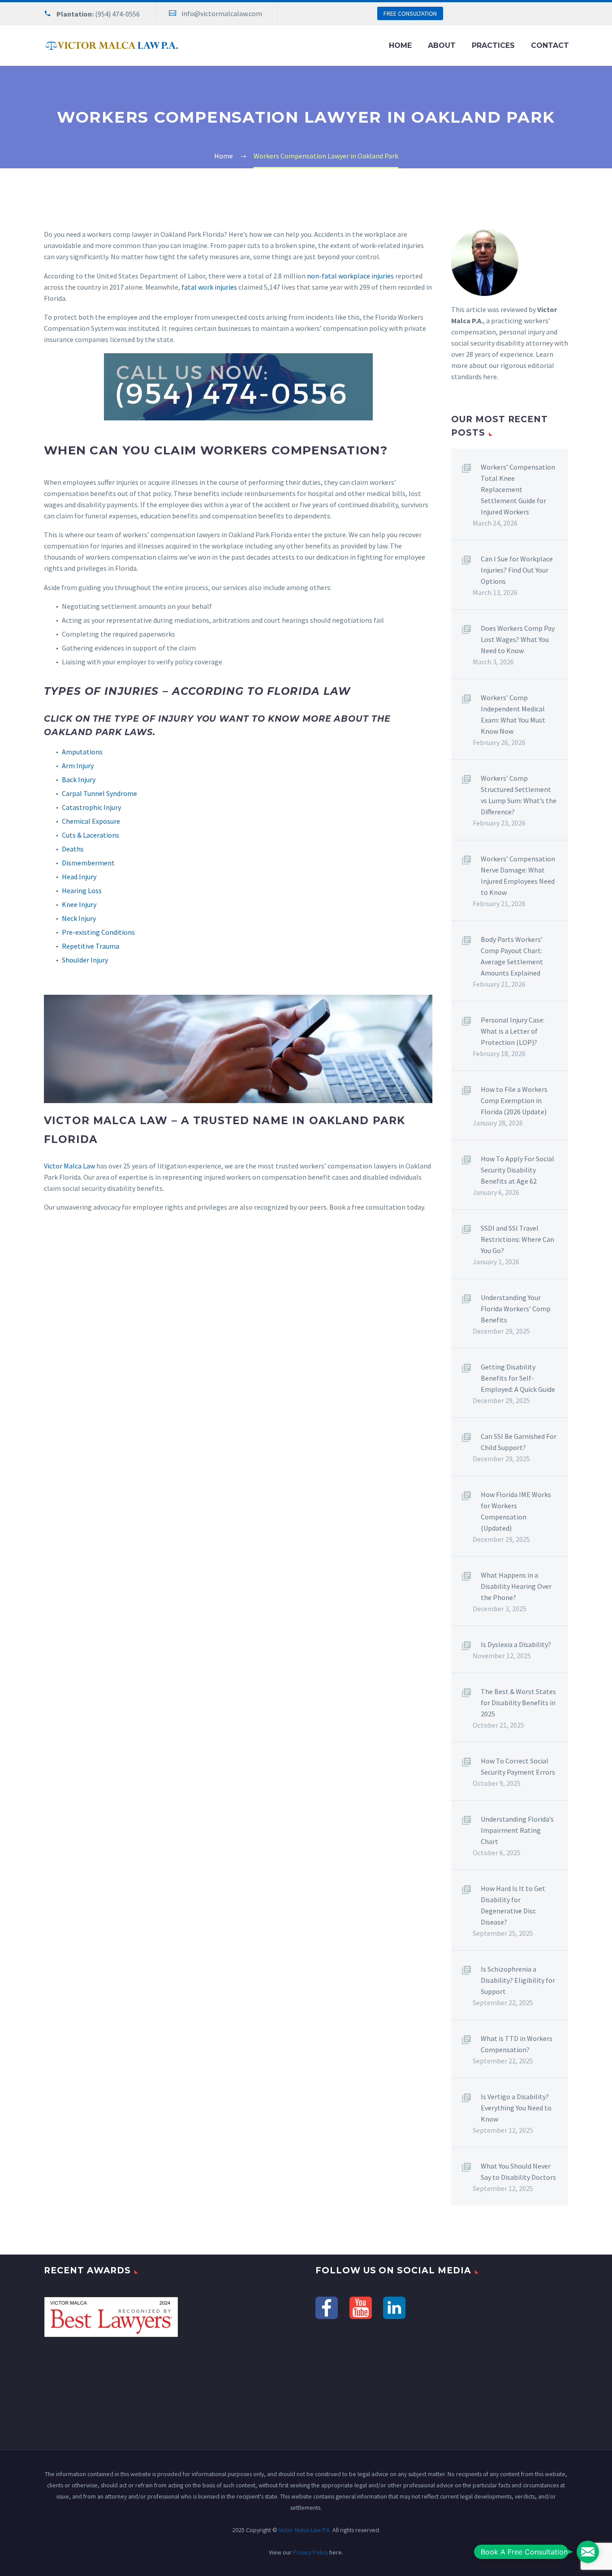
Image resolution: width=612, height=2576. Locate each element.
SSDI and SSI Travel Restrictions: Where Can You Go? (517, 1239)
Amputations (82, 752)
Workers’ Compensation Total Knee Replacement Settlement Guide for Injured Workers (518, 489)
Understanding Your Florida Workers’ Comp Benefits (516, 1309)
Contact (550, 45)
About (442, 45)
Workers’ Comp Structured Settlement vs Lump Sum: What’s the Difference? (519, 795)
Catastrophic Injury (91, 807)
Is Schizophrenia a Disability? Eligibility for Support (518, 1980)
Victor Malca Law (69, 1166)
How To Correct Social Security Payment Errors (518, 1766)
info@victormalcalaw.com (222, 13)
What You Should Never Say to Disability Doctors (518, 2172)
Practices (493, 45)
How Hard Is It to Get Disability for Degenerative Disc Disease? (513, 1905)
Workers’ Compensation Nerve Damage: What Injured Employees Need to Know (518, 875)
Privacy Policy (310, 2552)
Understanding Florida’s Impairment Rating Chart (517, 1830)
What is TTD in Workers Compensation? (517, 2044)
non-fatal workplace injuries (350, 276)
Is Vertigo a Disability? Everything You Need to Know (516, 2108)
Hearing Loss (82, 890)
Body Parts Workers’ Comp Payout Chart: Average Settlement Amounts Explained (512, 956)
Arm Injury (78, 766)
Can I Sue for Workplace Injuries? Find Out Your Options (517, 570)
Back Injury (79, 779)
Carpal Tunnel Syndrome (99, 793)
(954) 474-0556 (117, 14)
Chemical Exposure (91, 821)
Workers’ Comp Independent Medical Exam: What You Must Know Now (513, 714)
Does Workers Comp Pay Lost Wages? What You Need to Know (518, 639)
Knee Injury (79, 904)
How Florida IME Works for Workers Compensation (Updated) (516, 1511)
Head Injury (79, 877)
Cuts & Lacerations (91, 835)
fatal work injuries (209, 287)
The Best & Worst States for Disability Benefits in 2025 (518, 1703)
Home (400, 45)
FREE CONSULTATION (410, 13)
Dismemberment (88, 863)
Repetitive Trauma (91, 946)
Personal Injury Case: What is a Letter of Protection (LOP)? (513, 1031)
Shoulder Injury (85, 960)
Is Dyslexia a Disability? (516, 1644)
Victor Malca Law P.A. (305, 2530)
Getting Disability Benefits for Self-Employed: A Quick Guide (518, 1378)
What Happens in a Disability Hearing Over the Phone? (516, 1586)
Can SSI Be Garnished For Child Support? (519, 1442)
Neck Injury (79, 918)
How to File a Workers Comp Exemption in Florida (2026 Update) (514, 1100)
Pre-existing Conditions (98, 932)
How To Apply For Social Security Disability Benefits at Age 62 (517, 1170)
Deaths (73, 849)
